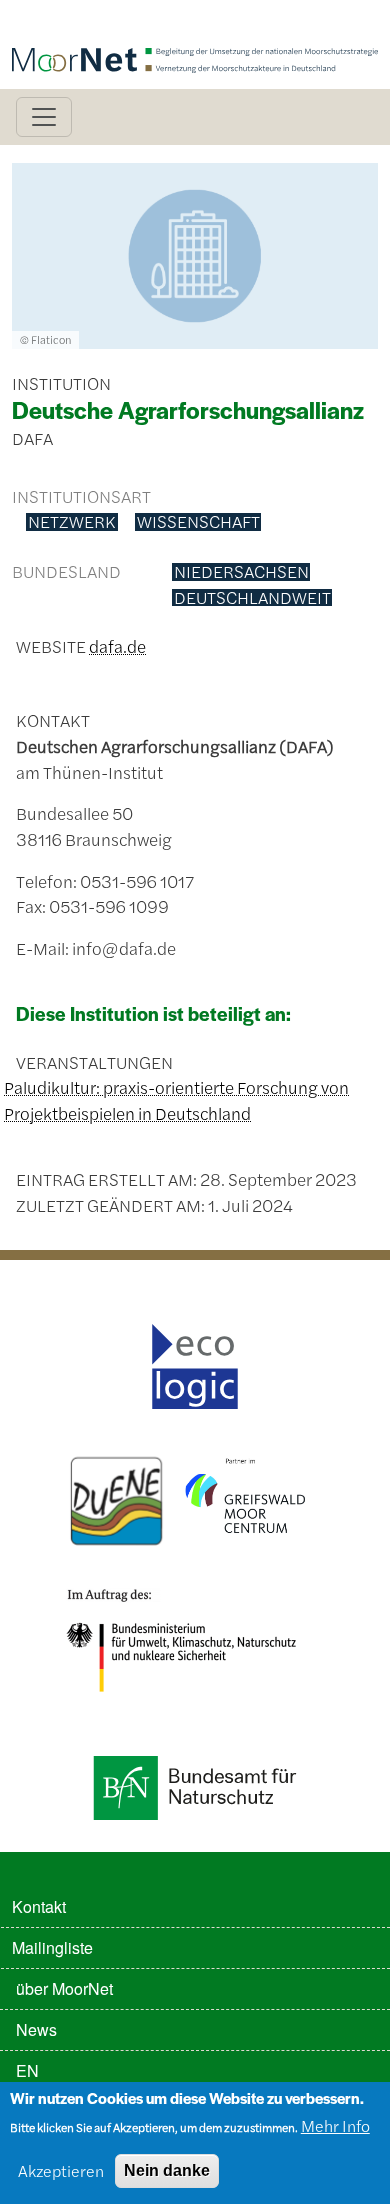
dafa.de (117, 646)
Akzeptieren (61, 2170)
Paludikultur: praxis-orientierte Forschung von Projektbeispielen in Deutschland (176, 1100)
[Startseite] (195, 27)
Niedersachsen (241, 572)
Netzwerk (72, 522)
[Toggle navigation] (44, 117)
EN (27, 2070)
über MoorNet (64, 1988)
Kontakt (39, 1906)
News (36, 2029)
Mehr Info (335, 2125)
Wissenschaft (198, 522)
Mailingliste (52, 1947)
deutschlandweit (252, 598)
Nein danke (167, 2170)
